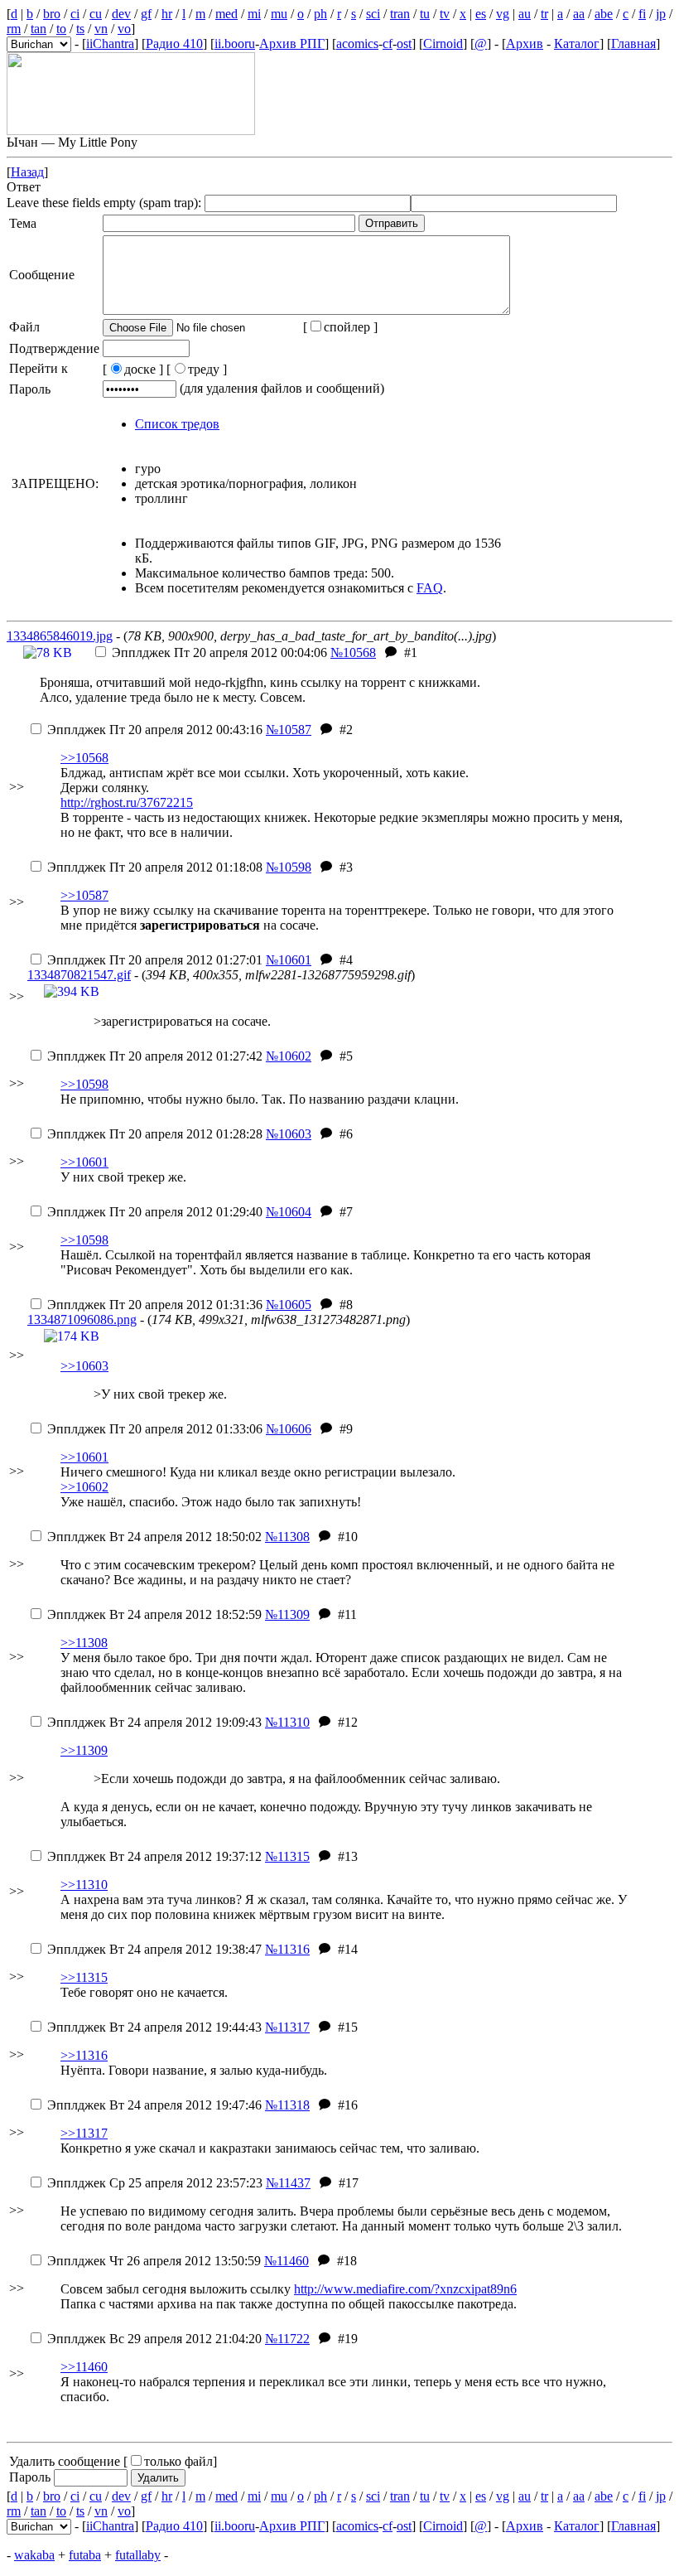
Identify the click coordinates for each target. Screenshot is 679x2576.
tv (445, 14)
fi (642, 14)
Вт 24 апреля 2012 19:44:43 (154, 2027)
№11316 (287, 1949)
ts (80, 29)
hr (167, 14)
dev (121, 14)
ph (320, 14)
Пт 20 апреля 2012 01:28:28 (155, 1134)
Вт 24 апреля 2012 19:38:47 (154, 1949)
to (61, 29)
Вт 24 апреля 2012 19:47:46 (154, 2105)
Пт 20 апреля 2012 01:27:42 (155, 1056)
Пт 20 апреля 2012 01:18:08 (155, 867)
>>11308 (84, 1643)
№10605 (289, 1305)
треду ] (207, 369)
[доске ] (133, 369)
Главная (633, 43)
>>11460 (84, 2367)
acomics (357, 43)
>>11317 (84, 2133)
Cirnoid (443, 43)
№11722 (287, 2339)
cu (96, 14)
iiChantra (110, 43)
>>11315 (84, 1977)
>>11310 (84, 1885)
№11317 (287, 2027)
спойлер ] (351, 327)
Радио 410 (174, 43)
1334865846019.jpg (60, 636)
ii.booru (235, 43)
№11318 (287, 2105)
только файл (178, 2461)
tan (39, 29)
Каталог (577, 43)
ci (75, 14)
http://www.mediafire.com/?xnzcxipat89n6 (405, 2289)
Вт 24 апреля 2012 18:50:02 (154, 1537)
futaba (85, 2555)
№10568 (353, 652)
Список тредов (177, 424)
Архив (525, 43)
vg (503, 14)
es (481, 14)
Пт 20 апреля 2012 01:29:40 (155, 1212)
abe (604, 14)
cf (388, 43)
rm (14, 29)
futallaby (138, 2555)
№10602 (289, 1056)
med (226, 14)
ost (404, 43)
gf (146, 14)
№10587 (289, 730)
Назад (27, 172)
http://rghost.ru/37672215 (127, 802)
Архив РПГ (292, 43)
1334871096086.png (82, 1319)
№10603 (289, 1134)
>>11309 (84, 1750)
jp (661, 14)
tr (544, 14)
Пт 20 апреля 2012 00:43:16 (155, 730)
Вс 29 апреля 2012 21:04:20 (154, 2339)
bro (52, 14)
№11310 (287, 1722)
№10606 (289, 1429)
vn (101, 29)
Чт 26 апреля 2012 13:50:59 (154, 2261)
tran (400, 14)
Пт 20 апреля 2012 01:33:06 (155, 1429)
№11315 (287, 1856)
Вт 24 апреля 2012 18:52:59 (154, 1614)
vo (124, 29)
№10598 (289, 867)
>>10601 (84, 1162)
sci (373, 14)
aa (579, 14)
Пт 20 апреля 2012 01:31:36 (155, 1305)
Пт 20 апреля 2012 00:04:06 (219, 652)
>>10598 (84, 1084)
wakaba (34, 2555)
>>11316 (84, 2055)
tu (425, 14)
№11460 (287, 2261)
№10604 (289, 1212)
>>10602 (84, 1487)
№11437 (288, 2183)
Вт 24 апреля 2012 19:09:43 (154, 1722)
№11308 (287, 1537)
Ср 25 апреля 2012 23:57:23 (155, 2183)
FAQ (430, 588)
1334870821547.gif (79, 975)
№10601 (289, 960)
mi (254, 14)
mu (279, 14)
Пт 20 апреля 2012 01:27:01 (155, 960)
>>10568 (84, 758)
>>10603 (84, 1366)
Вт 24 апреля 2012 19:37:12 (154, 1856)
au (525, 14)
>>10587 (84, 895)
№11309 (287, 1614)
